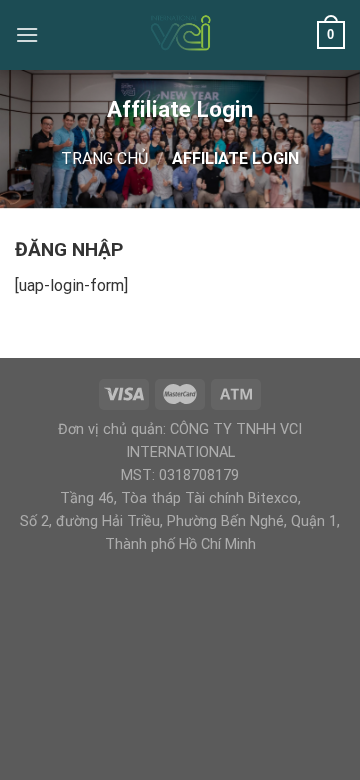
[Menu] (27, 34)
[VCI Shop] (180, 35)
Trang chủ (104, 158)
